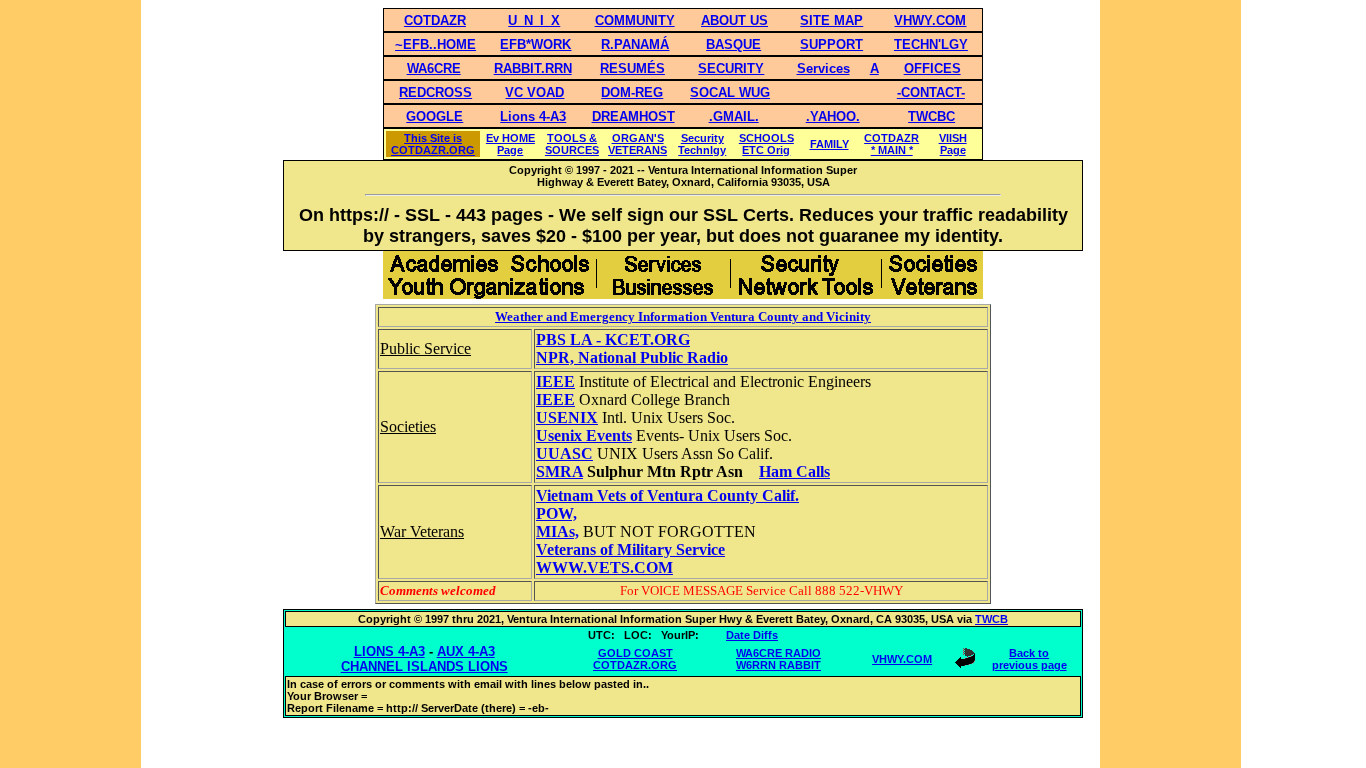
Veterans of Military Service (630, 549)
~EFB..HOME (435, 44)
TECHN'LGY (931, 44)
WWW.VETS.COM (604, 567)
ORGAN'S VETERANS (637, 144)
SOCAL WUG (730, 92)
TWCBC (931, 116)
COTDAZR (435, 20)
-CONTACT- (931, 92)
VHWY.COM (930, 20)
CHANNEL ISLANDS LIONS (424, 666)
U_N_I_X (534, 20)
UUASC (564, 453)
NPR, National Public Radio (632, 357)
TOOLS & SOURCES (572, 144)
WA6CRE (434, 68)
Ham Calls (794, 471)
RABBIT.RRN (533, 68)
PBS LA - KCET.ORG (613, 339)
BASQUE (733, 44)
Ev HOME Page (510, 144)
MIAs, (557, 531)
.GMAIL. (734, 116)
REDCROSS (435, 92)
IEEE (555, 381)
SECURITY (731, 68)
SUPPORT (831, 44)
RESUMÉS (632, 68)
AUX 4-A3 (466, 651)
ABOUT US (734, 20)
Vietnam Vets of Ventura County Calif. (667, 495)
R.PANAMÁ (635, 44)
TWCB (991, 619)
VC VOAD (534, 92)
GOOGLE (434, 116)
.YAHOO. (833, 116)
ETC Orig (766, 150)
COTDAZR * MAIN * (891, 144)
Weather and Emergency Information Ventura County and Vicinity (683, 316)
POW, (556, 513)
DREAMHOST (633, 116)
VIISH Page (953, 144)
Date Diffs (752, 635)
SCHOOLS (766, 138)
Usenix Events (584, 435)
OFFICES (932, 68)
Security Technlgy (702, 144)
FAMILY (829, 144)
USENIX (567, 417)
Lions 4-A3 (533, 116)
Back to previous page (1029, 659)
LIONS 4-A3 (389, 651)
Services (823, 68)
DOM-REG (632, 92)
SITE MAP (831, 20)
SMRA (559, 471)
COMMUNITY (635, 20)
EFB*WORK (535, 44)
